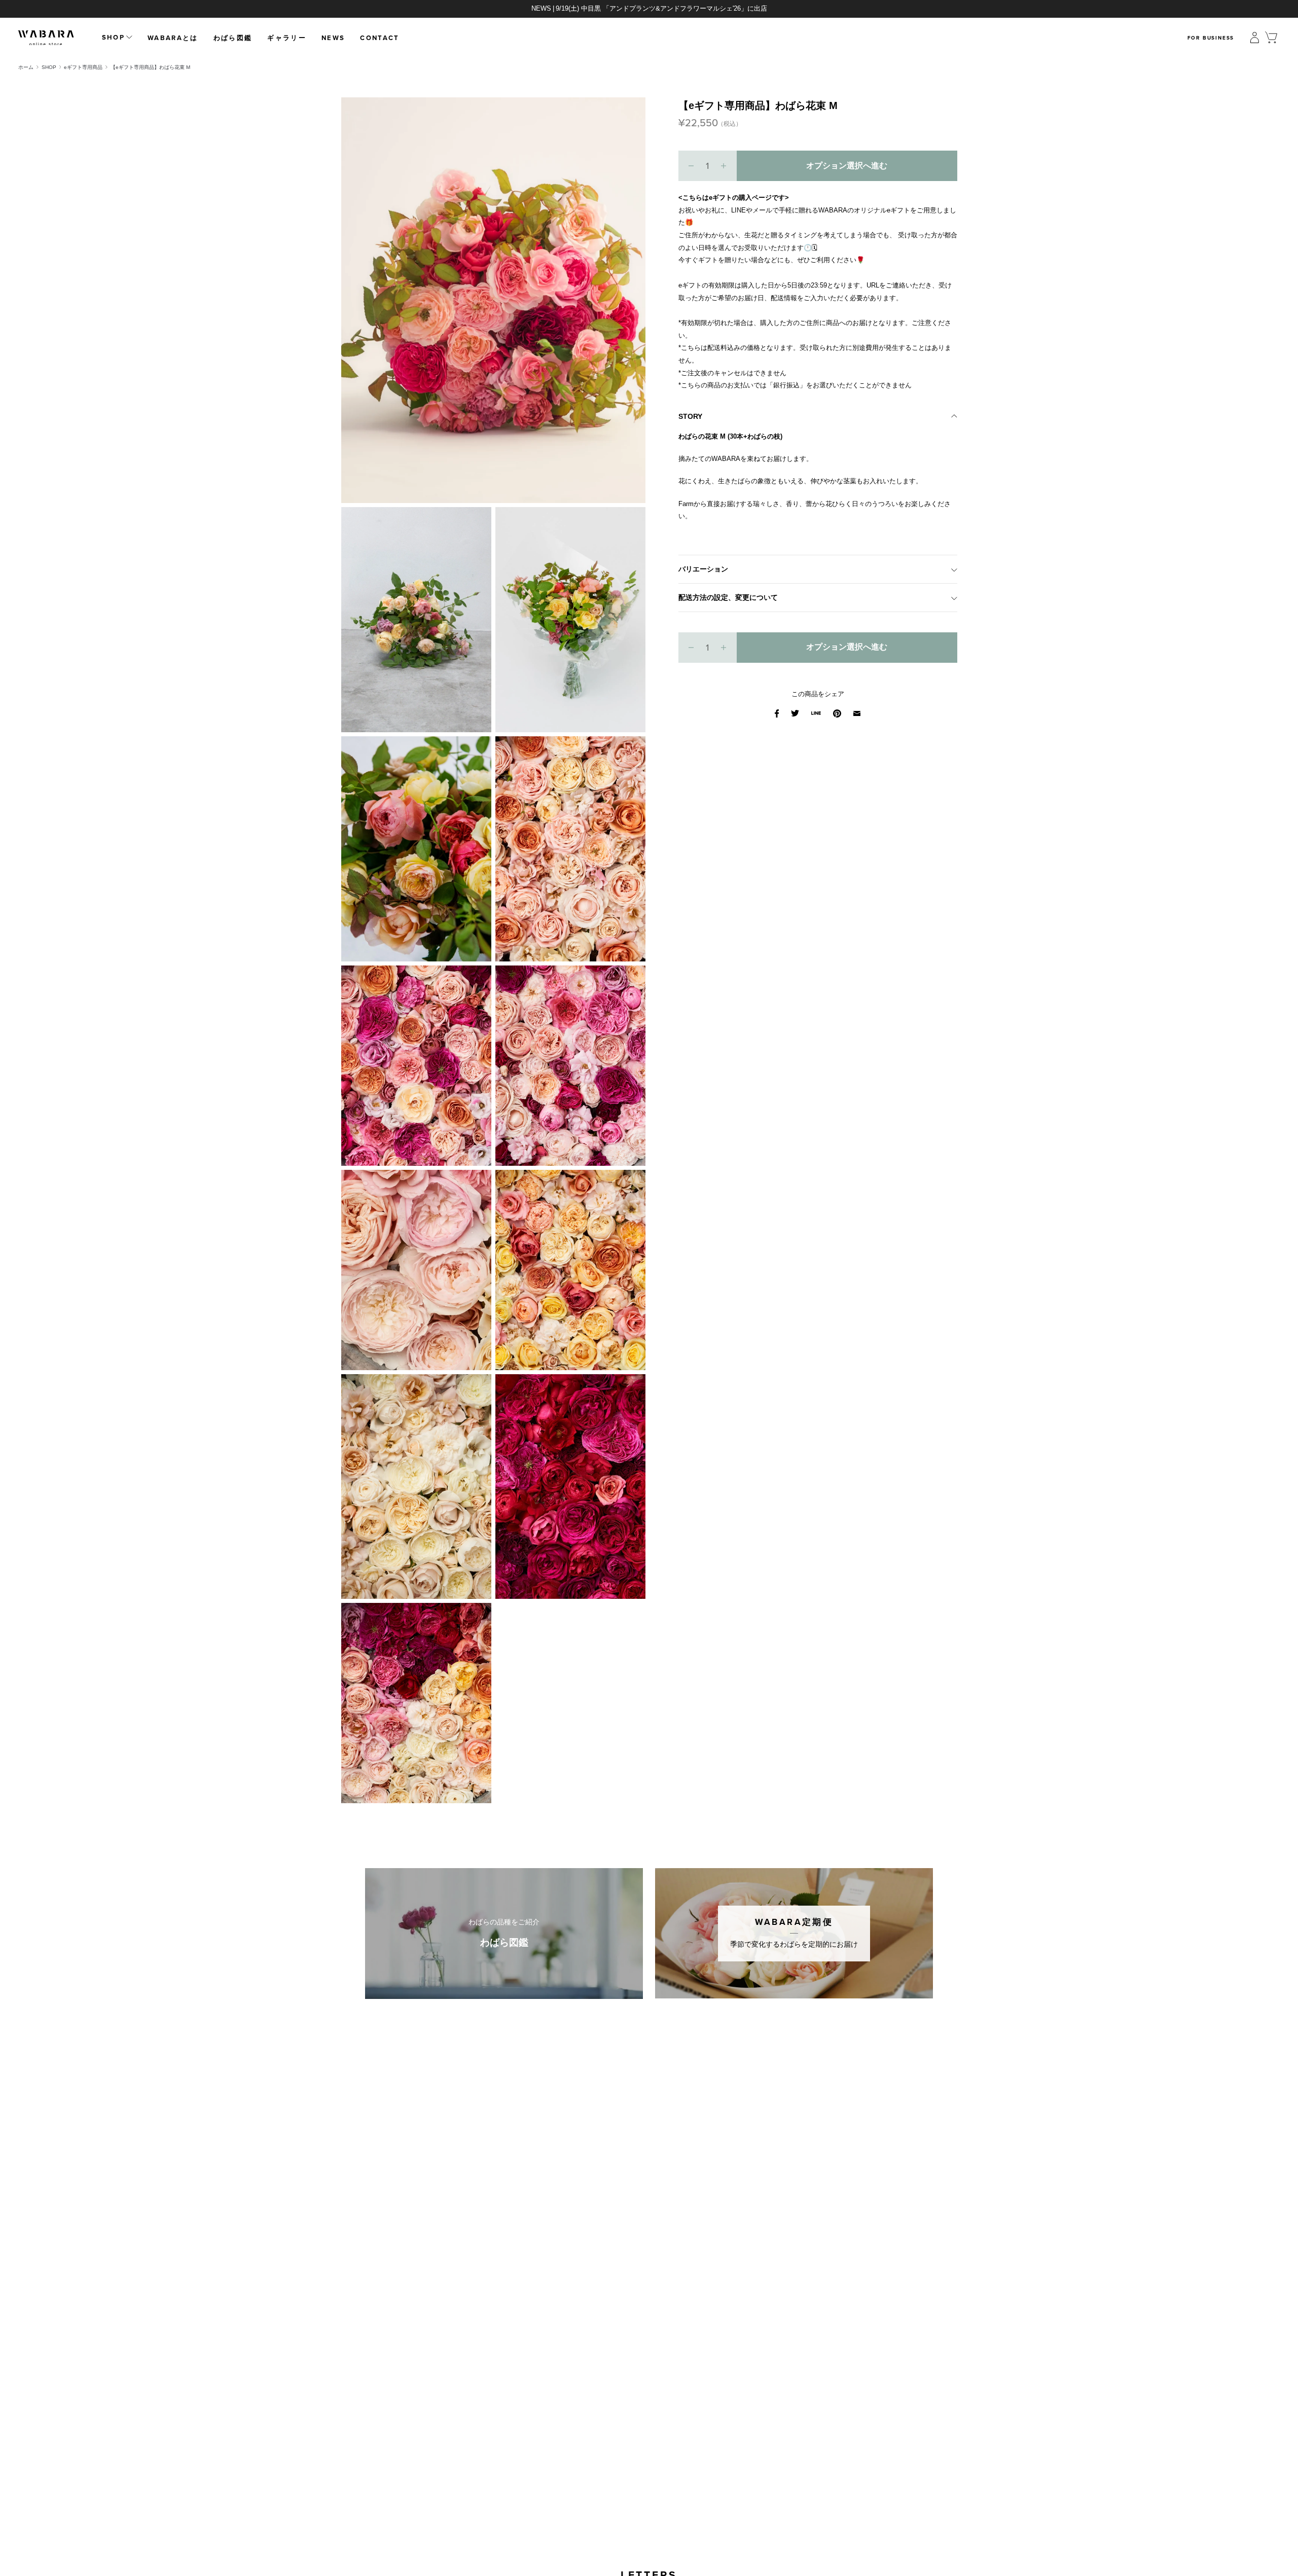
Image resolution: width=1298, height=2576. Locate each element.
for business (1211, 38)
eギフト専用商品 (83, 67)
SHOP (49, 67)
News (333, 38)
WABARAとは (173, 38)
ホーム (26, 67)
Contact (380, 38)
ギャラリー (287, 38)
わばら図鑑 (233, 38)
